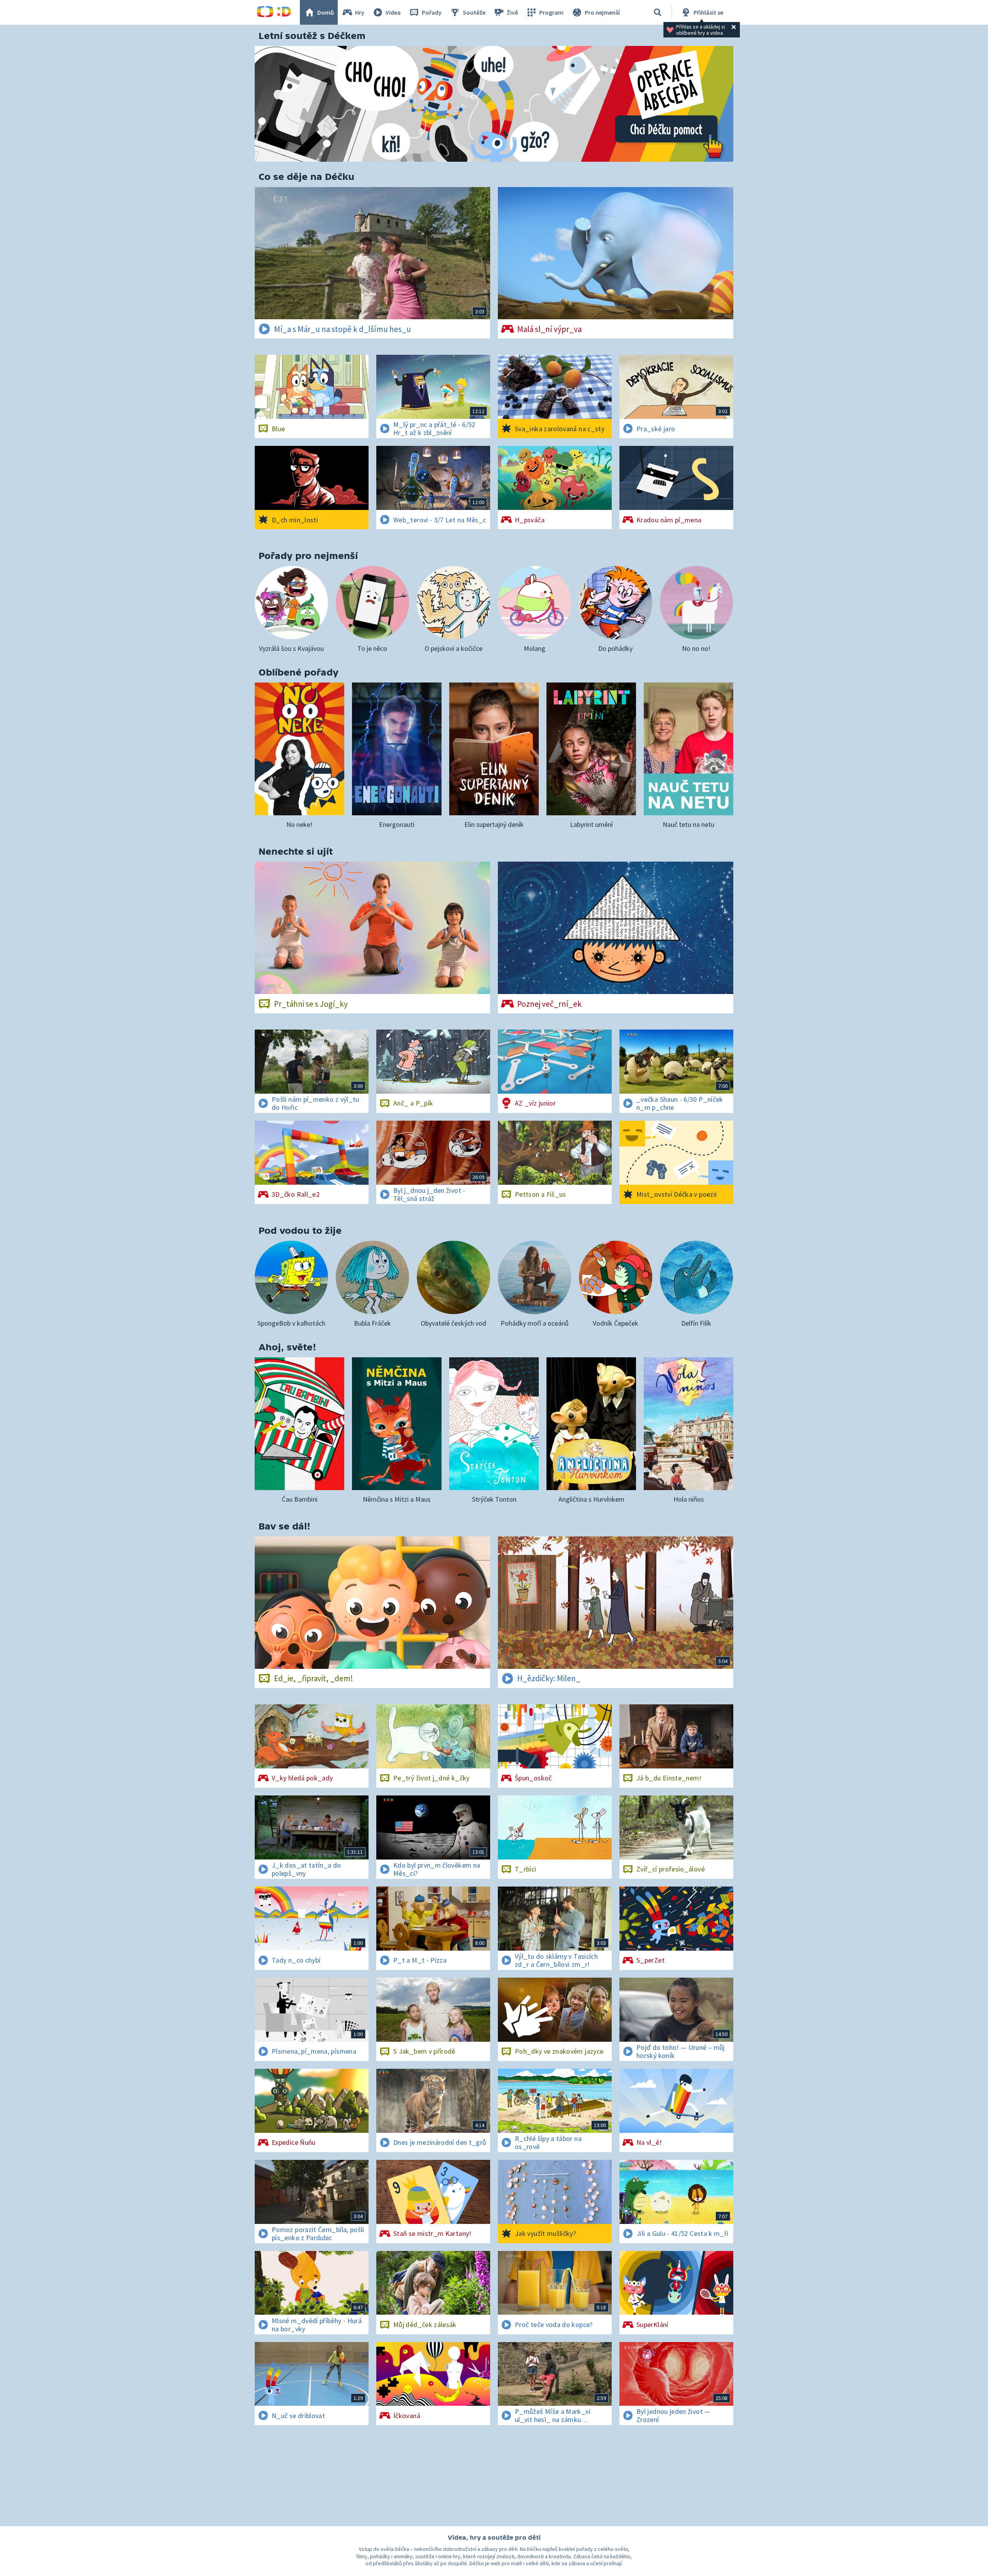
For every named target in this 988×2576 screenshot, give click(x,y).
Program (551, 12)
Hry (360, 12)
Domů (326, 12)
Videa (393, 12)
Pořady (432, 12)
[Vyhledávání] (658, 12)
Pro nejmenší (602, 12)
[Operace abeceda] (494, 104)
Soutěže (474, 12)
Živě (512, 12)
